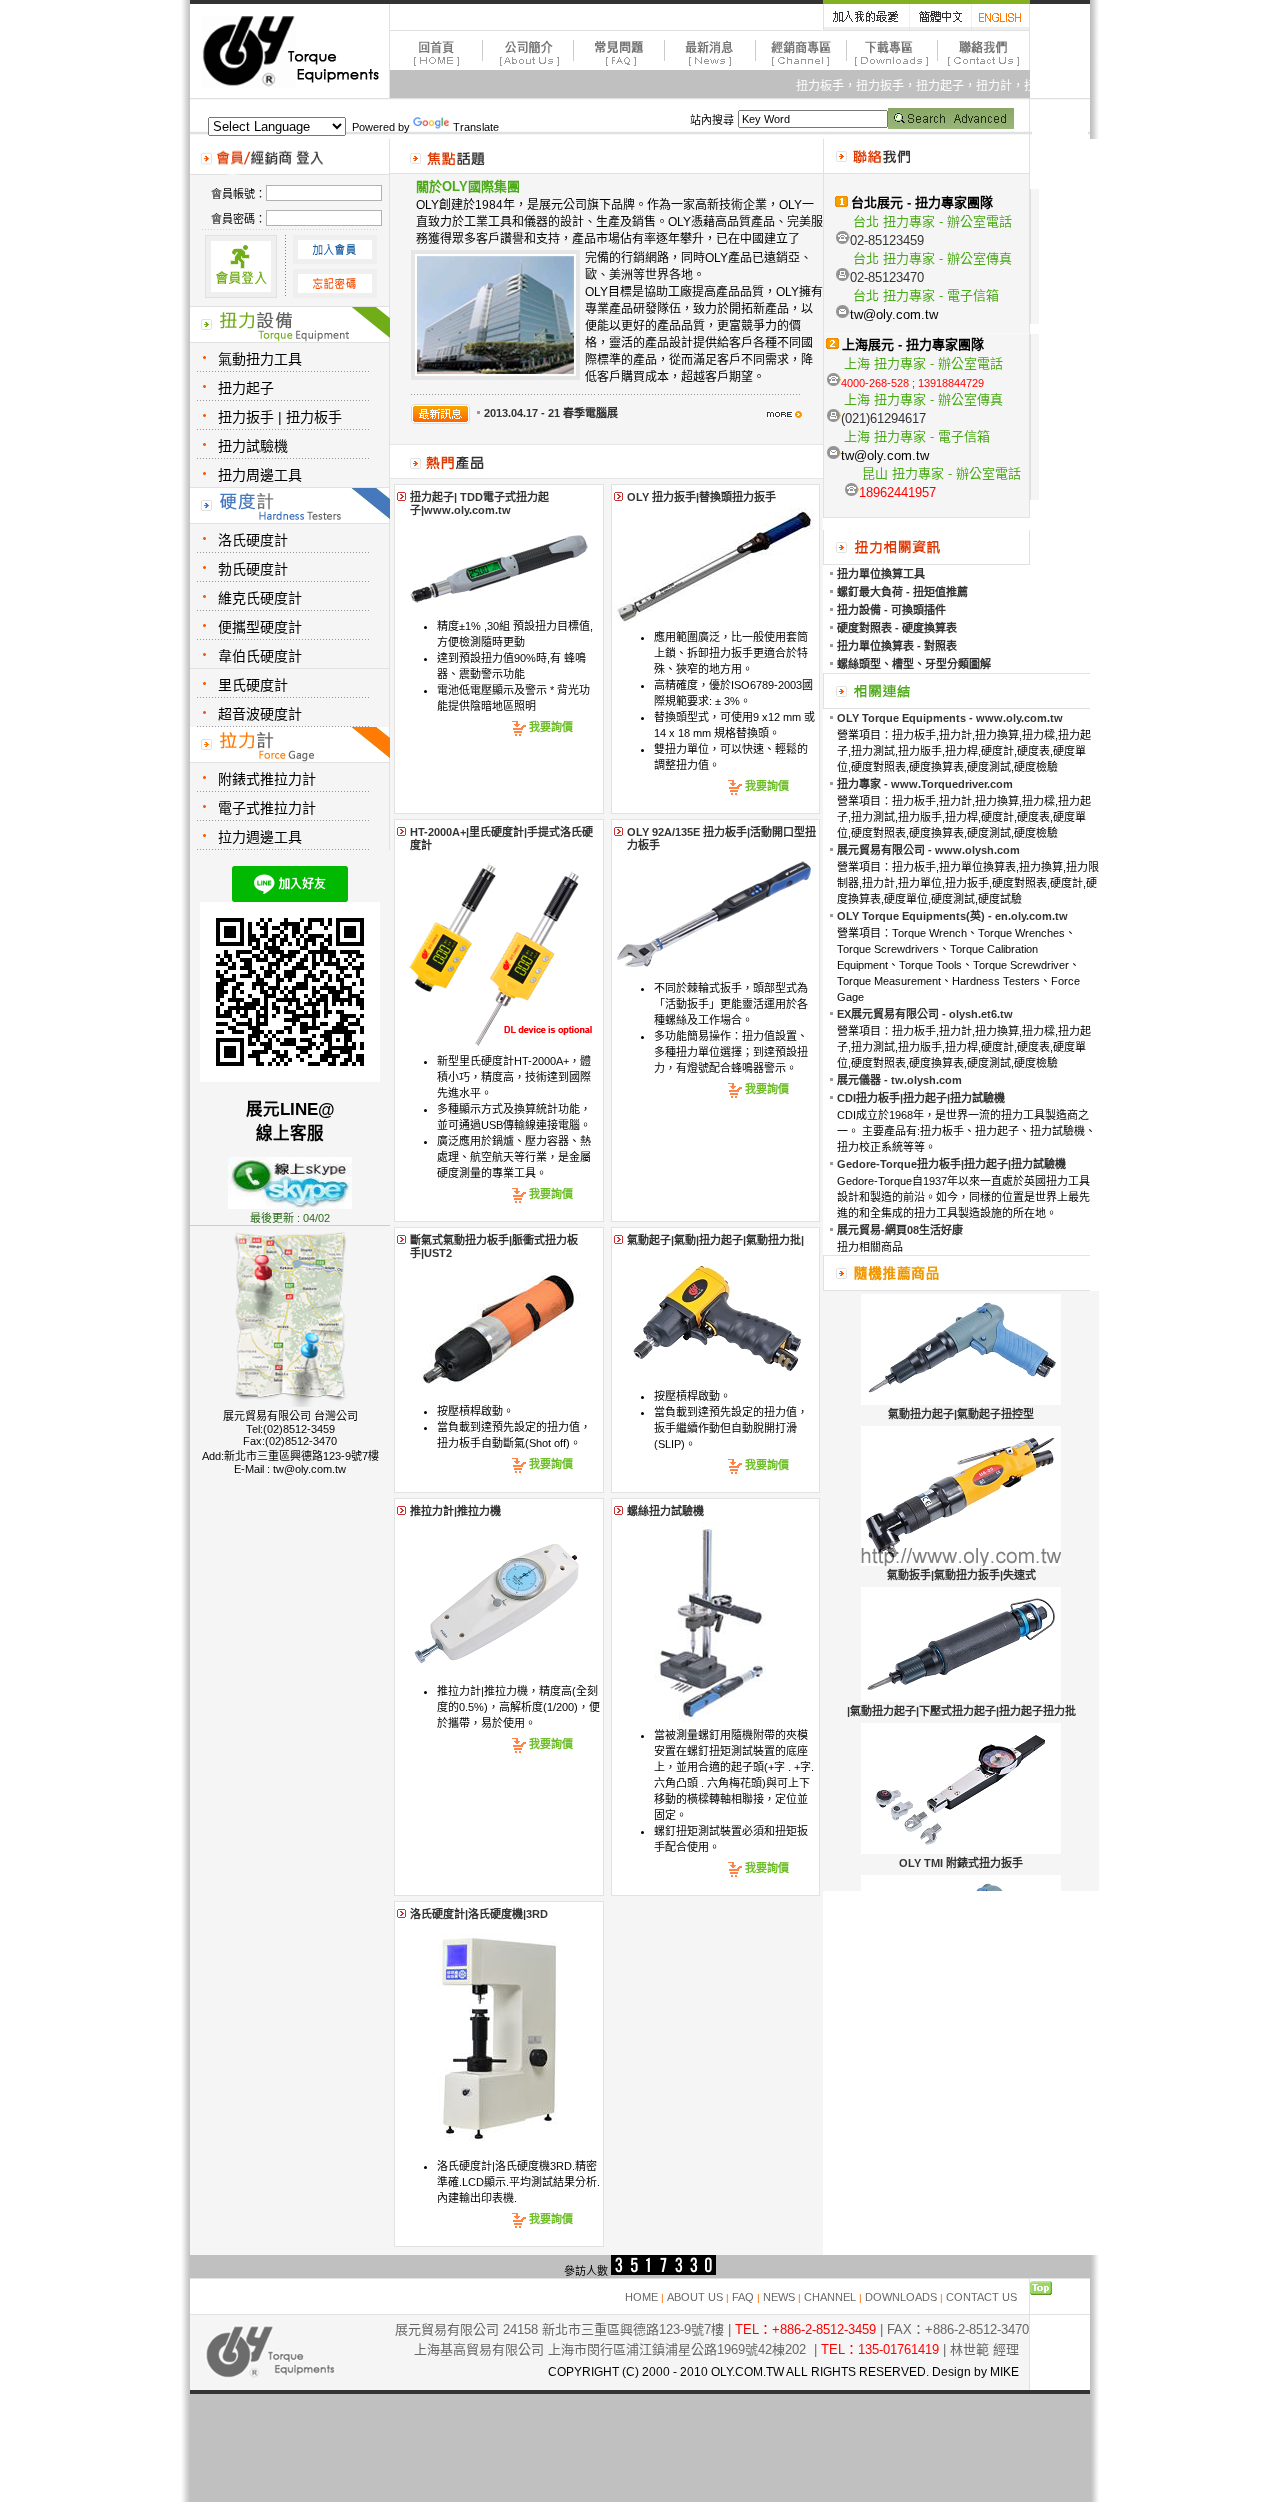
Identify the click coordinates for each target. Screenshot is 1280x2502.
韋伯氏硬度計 (260, 656)
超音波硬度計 (260, 714)
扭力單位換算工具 (881, 574)
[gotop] (1041, 2291)
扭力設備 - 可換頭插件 (891, 610)
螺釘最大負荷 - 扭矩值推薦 (902, 592)
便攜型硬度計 (260, 627)
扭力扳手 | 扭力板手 (280, 417)
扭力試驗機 (253, 446)
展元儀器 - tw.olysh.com (899, 1080)
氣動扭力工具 (260, 359)
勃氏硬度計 (253, 569)
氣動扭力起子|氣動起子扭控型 (961, 1414)
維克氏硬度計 (260, 598)
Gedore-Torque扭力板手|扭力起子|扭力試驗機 (951, 1164)
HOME (641, 2297)
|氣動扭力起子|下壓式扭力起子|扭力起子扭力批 (961, 1711)
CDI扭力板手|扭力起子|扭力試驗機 (921, 1098)
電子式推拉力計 (267, 808)
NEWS (779, 2297)
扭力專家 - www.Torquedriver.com (925, 784)
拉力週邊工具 (260, 837)
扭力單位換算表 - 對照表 (897, 646)
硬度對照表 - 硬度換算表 (897, 628)
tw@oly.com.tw (309, 1469)
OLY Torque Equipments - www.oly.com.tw (950, 718)
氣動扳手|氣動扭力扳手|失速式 (961, 1575)
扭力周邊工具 (260, 475)
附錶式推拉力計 (267, 779)
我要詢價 (551, 727)
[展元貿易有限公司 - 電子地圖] (290, 1403)
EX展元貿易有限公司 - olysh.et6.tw (925, 1014)
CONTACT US (981, 2297)
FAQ (743, 2297)
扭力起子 (246, 388)
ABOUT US (695, 2297)
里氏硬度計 (253, 685)
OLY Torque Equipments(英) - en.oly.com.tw (952, 916)
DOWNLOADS (901, 2297)
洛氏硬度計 (253, 540)
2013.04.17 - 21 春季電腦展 (551, 413)
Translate (476, 127)
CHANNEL (830, 2297)
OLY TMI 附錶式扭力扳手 (961, 1863)
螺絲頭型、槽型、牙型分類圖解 (914, 664)
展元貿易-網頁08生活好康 (900, 1230)
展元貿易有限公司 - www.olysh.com (928, 850)
